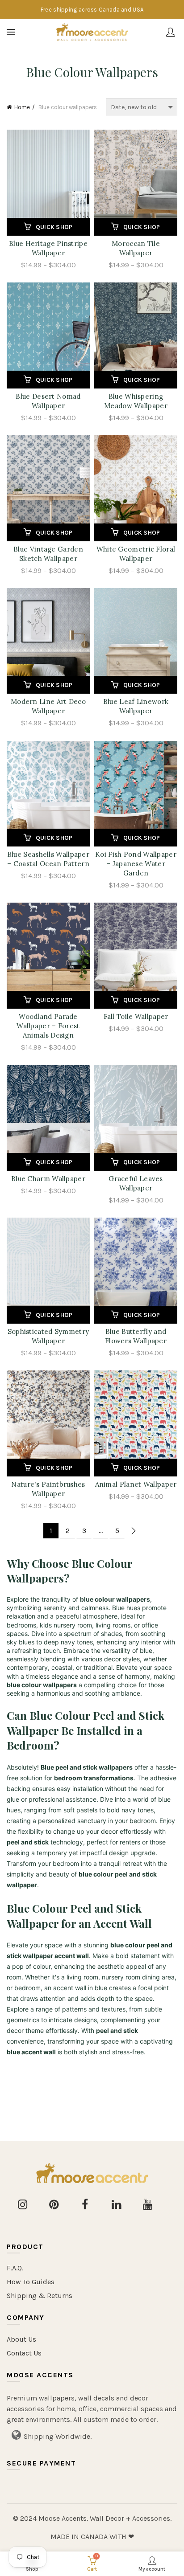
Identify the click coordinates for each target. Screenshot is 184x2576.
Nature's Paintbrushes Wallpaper (48, 1489)
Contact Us (24, 2353)
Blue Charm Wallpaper (48, 1179)
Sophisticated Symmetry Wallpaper (48, 1336)
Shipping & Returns (40, 2296)
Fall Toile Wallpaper (136, 1016)
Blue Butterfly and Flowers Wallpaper (136, 1336)
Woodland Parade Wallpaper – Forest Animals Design (48, 1026)
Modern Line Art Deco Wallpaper (48, 706)
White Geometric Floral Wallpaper (136, 554)
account (171, 32)
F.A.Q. (15, 2268)
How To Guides (31, 2282)
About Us (21, 2339)
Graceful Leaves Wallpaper (136, 1183)
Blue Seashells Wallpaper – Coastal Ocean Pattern (48, 859)
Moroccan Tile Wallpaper (136, 248)
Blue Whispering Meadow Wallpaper (136, 401)
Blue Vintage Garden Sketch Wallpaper (48, 554)
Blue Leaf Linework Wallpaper (136, 706)
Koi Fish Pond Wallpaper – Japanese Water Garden (136, 864)
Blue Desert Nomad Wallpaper (48, 401)
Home (22, 107)
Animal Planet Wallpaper (136, 1484)
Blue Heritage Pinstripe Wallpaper (48, 248)
